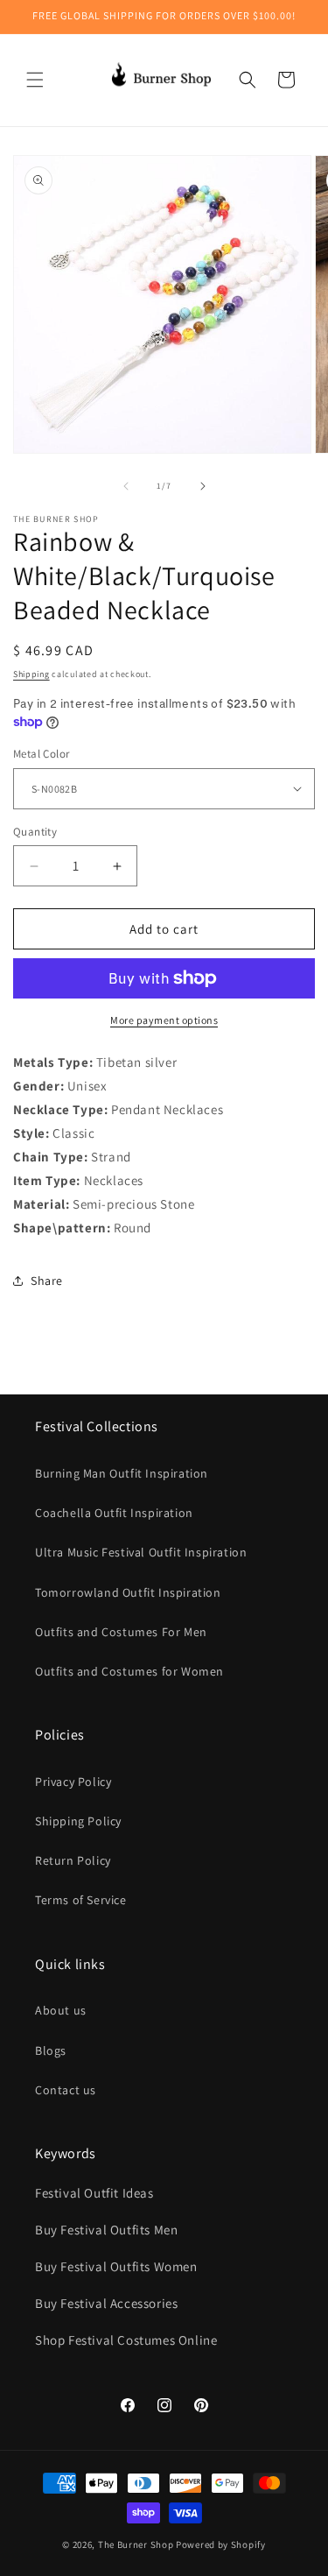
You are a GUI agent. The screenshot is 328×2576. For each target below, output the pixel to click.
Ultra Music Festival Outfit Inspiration (141, 1552)
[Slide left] (126, 486)
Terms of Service (81, 1900)
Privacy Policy (73, 1782)
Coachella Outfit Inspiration (114, 1513)
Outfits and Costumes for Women (129, 1671)
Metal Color (41, 754)
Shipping (31, 674)
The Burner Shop (136, 2544)
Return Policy (73, 1860)
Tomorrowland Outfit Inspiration (128, 1592)
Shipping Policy (78, 1821)
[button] (35, 80)
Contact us (66, 2090)
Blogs (51, 2050)
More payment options (164, 1020)
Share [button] (47, 1281)
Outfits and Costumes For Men (121, 1632)
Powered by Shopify (221, 2544)
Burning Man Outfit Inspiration (122, 1473)
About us (61, 2010)
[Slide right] (203, 486)
